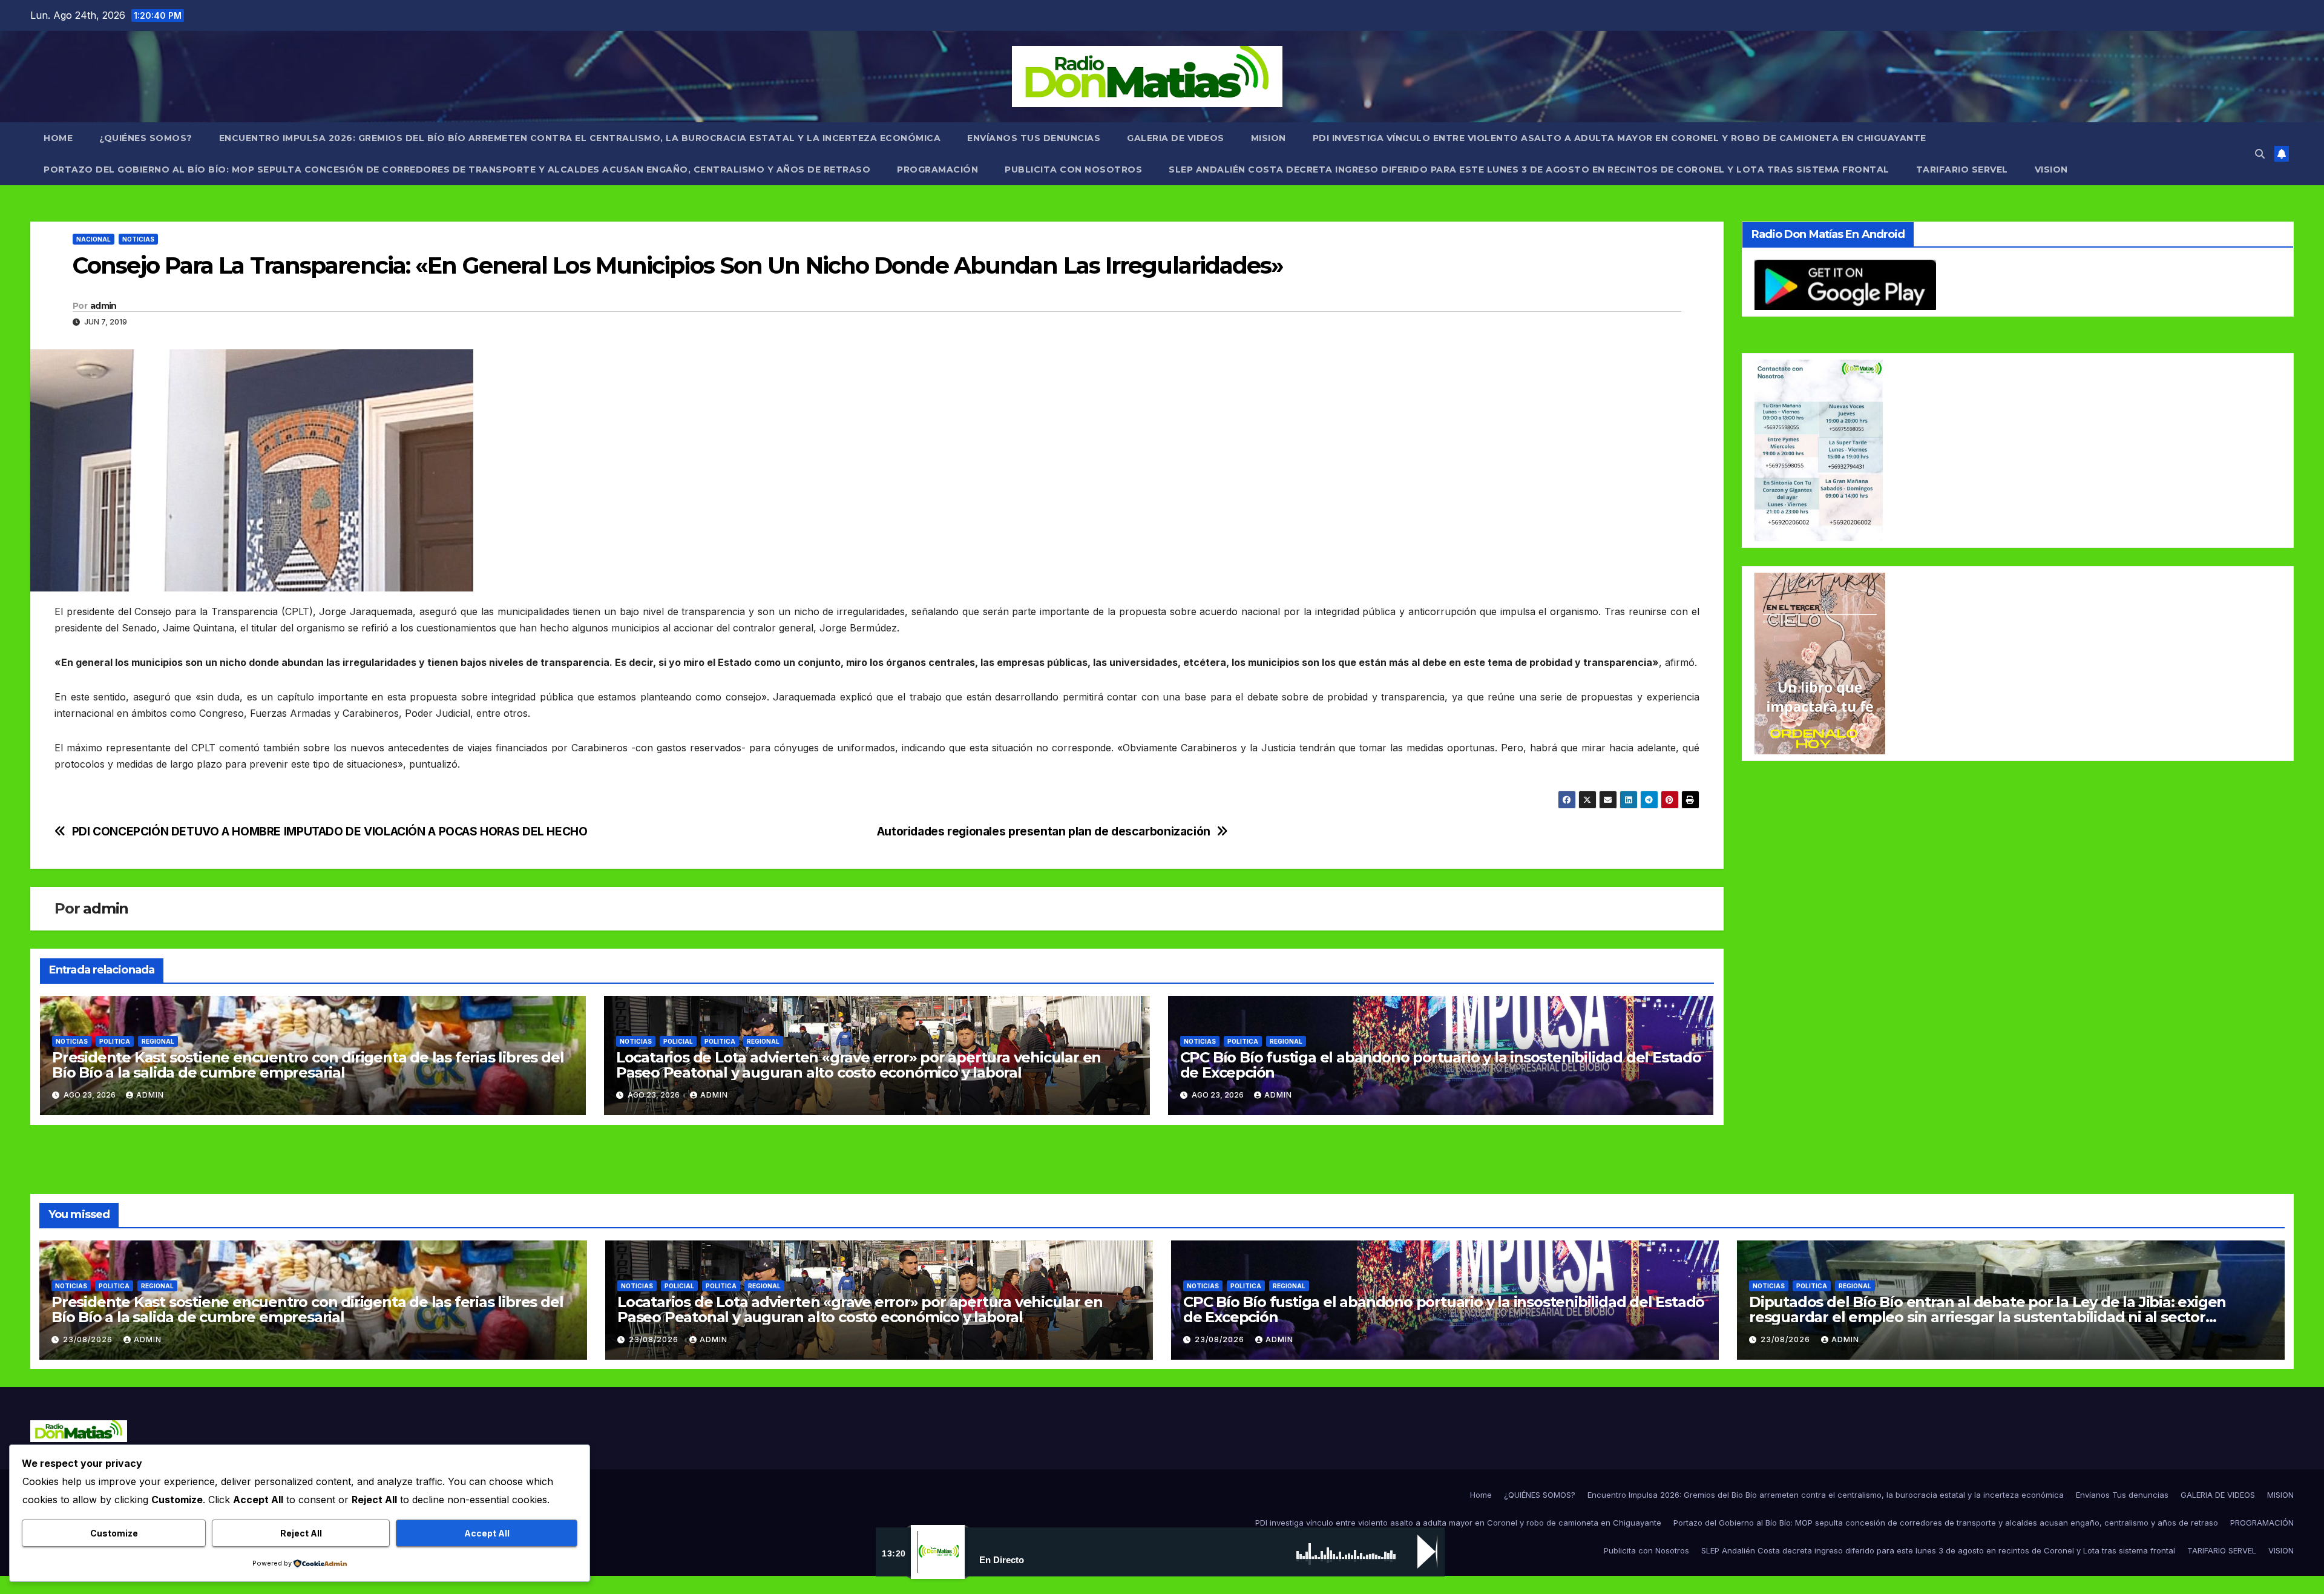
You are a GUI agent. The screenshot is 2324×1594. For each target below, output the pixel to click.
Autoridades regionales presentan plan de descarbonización (1044, 832)
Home (58, 138)
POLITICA (115, 1041)
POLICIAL (678, 1041)
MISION (1269, 138)
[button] (2260, 154)
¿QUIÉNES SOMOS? (146, 138)
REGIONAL (158, 1041)
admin (103, 306)
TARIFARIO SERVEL (1962, 170)
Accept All (487, 1533)
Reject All (301, 1533)
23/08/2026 (89, 1339)
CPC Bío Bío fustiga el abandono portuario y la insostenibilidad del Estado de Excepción (1441, 1065)
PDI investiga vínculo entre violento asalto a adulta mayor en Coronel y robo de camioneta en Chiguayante (1620, 138)
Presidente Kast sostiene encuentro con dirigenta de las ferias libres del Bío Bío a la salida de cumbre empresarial (308, 1065)
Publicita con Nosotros (1073, 170)
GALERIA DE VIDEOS (1176, 138)
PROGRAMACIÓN (937, 170)
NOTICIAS (138, 239)
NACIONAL (94, 239)
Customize (114, 1533)
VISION (2051, 170)
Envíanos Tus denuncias (1034, 138)
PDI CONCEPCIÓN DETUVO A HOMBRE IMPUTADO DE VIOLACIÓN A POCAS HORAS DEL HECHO (330, 832)
